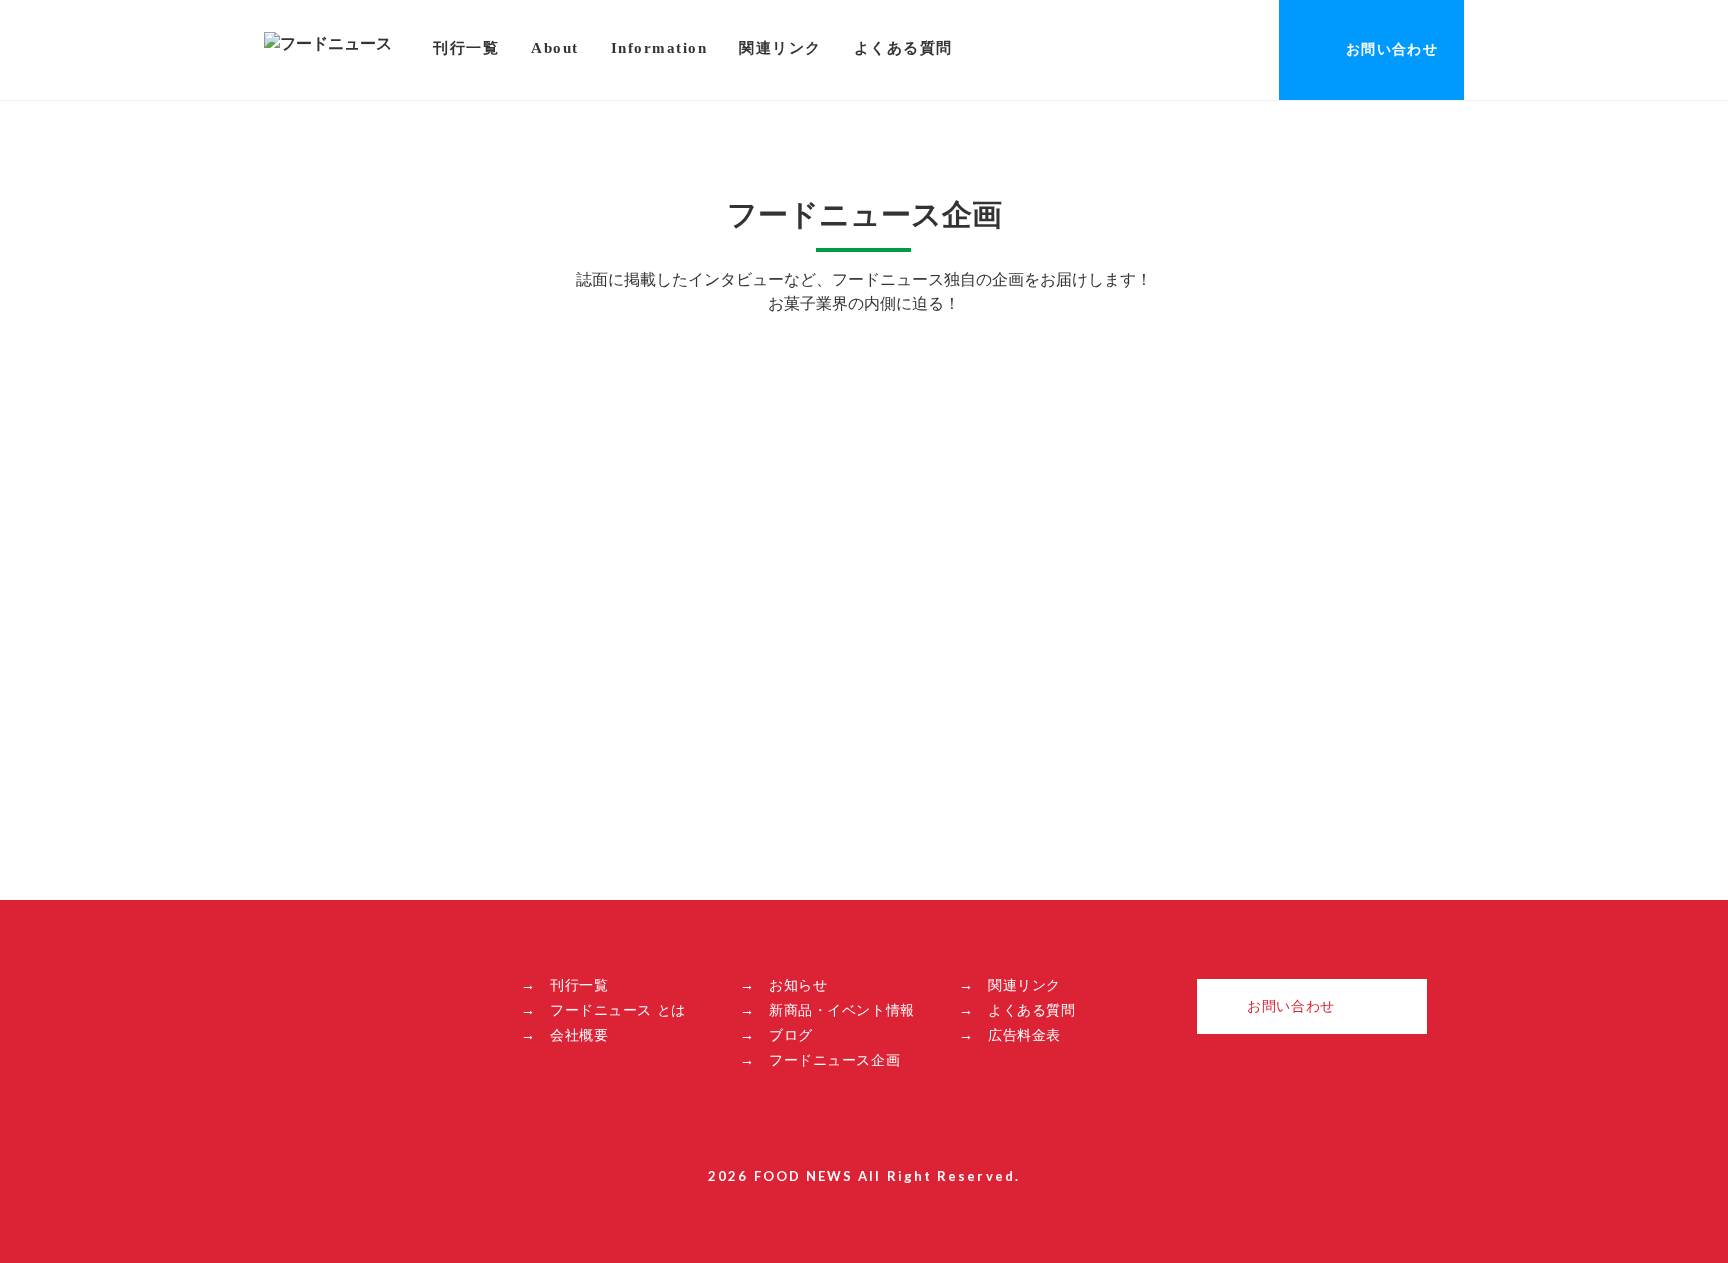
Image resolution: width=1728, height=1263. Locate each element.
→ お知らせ (783, 985)
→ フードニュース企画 (820, 1060)
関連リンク (780, 48)
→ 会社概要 (564, 1035)
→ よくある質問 (1017, 1010)
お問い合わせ (1392, 49)
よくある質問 (903, 48)
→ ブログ (776, 1035)
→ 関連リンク (1010, 985)
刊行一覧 (466, 48)
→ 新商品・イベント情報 (827, 1010)
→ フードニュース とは (603, 1010)
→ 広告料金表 (1010, 1035)
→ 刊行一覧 (564, 985)
